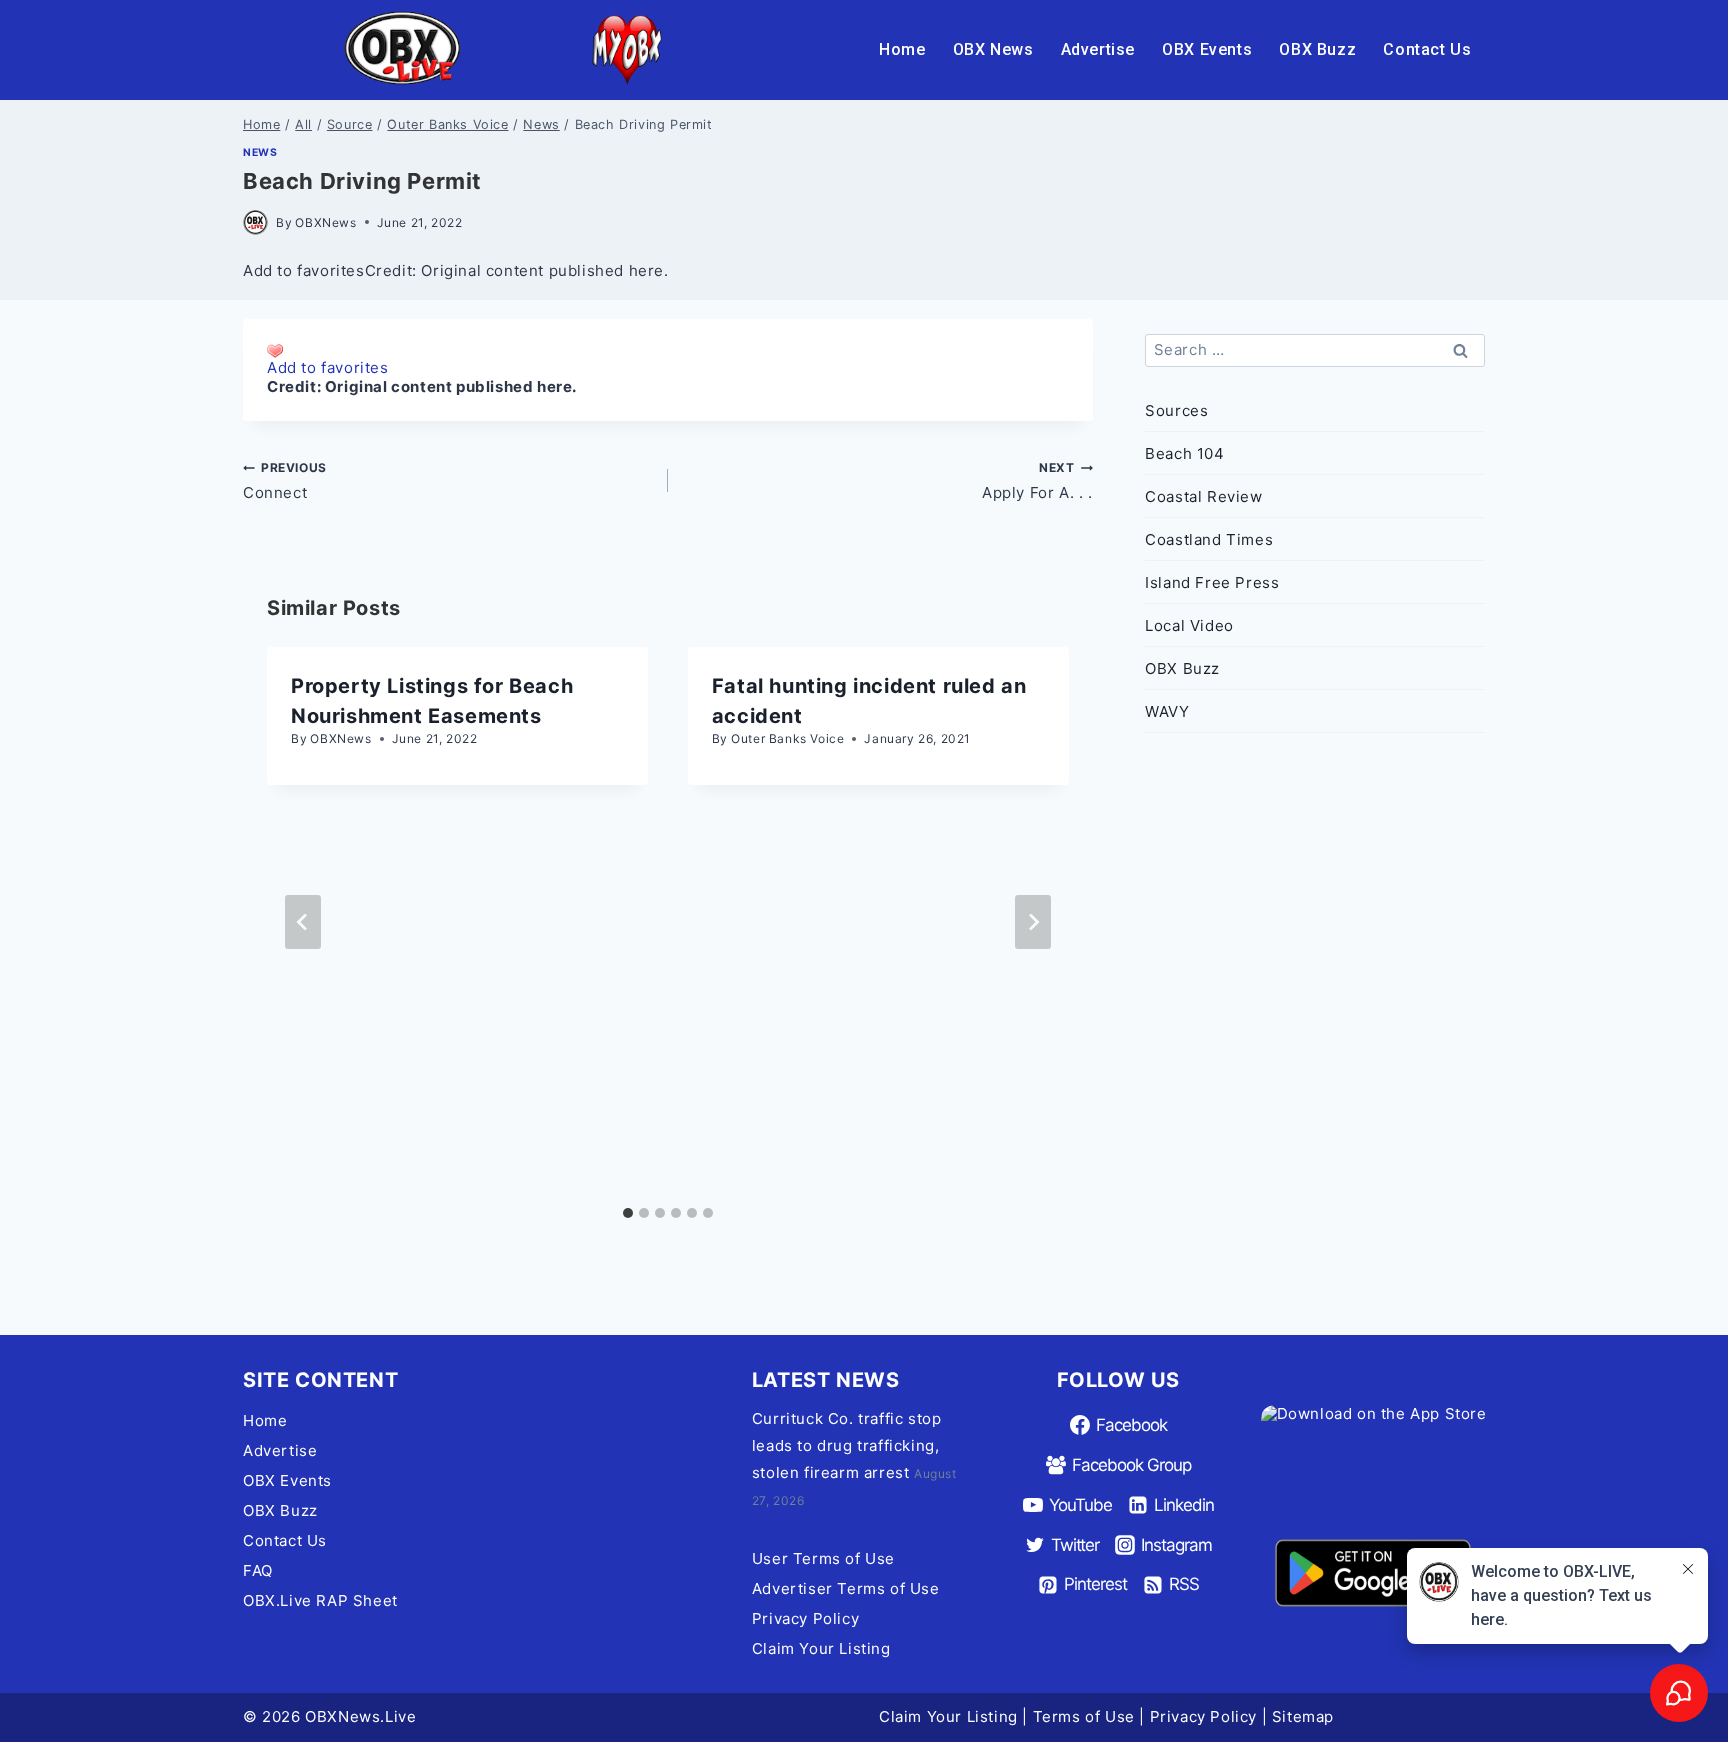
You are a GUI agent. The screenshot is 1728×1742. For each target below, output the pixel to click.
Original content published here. (451, 386)
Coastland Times (1209, 539)
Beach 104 (1184, 453)
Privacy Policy (805, 1618)
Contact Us (1427, 49)
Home (902, 49)
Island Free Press (1212, 582)
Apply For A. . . (1037, 481)
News (260, 152)
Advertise (1098, 49)
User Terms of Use (823, 1558)
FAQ (258, 1570)
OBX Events (1207, 49)
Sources (1176, 410)
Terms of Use (1084, 1716)
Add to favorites (328, 367)
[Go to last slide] (303, 922)
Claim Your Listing (821, 1648)
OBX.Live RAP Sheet (320, 1600)
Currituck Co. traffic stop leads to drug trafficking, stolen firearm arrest (847, 1445)
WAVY (1167, 711)
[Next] (1033, 922)
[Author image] (255, 222)
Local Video (1189, 625)
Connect (285, 481)
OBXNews (325, 222)
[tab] (628, 1213)
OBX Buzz (1317, 49)
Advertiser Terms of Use (846, 1588)
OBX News (993, 49)
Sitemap (1303, 1716)
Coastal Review (1203, 496)
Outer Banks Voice (787, 738)
